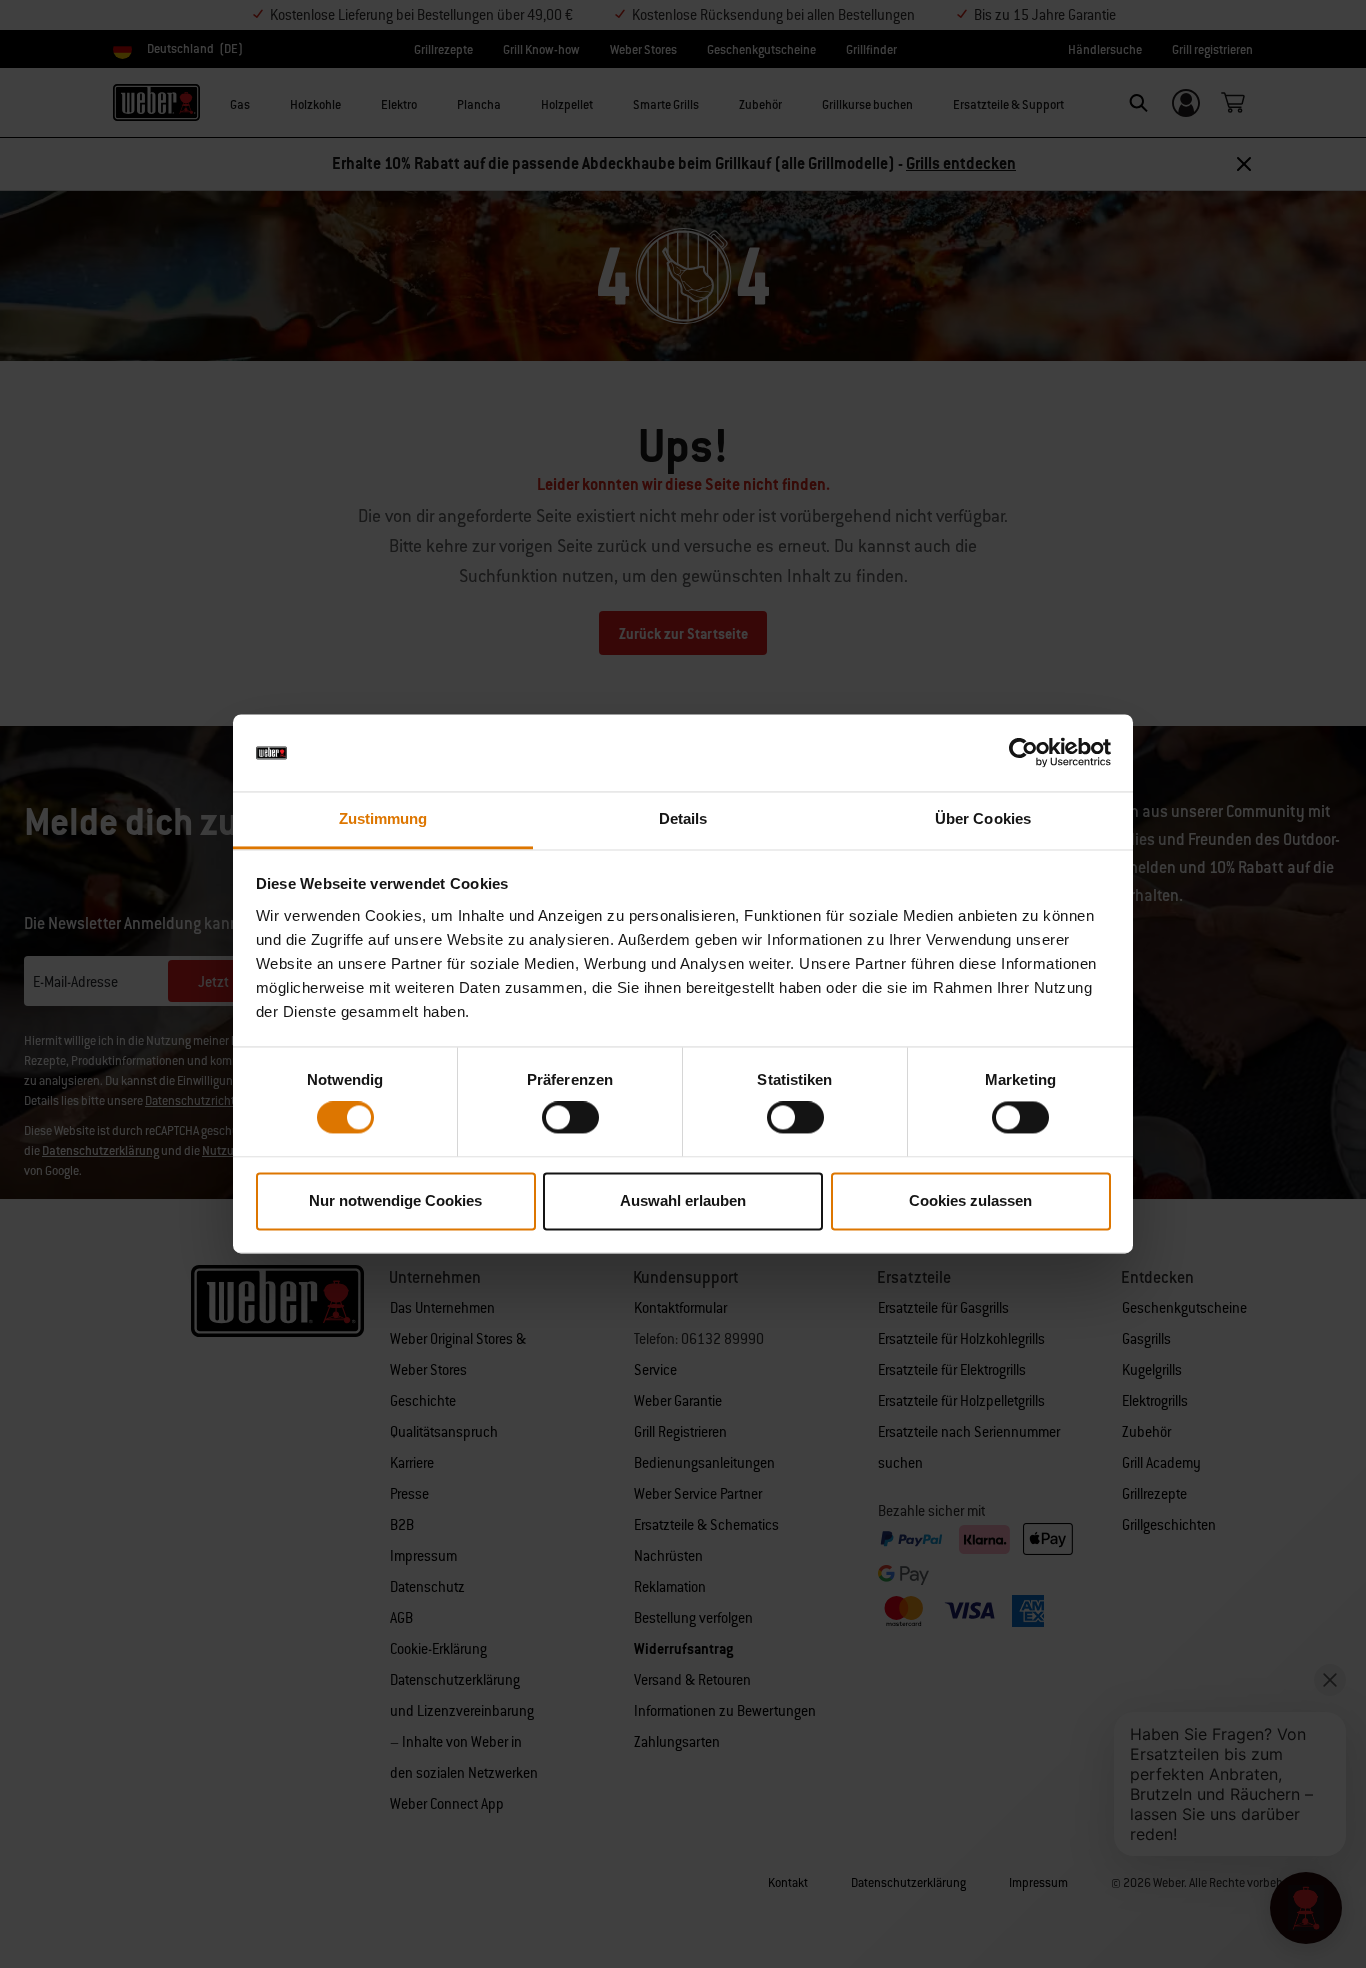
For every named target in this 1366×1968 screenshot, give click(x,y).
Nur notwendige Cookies (395, 1200)
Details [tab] (683, 818)
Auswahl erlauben (683, 1200)
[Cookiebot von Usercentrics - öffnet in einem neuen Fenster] (1023, 753)
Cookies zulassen (970, 1200)
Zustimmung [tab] (383, 818)
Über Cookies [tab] (983, 818)
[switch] (570, 1118)
